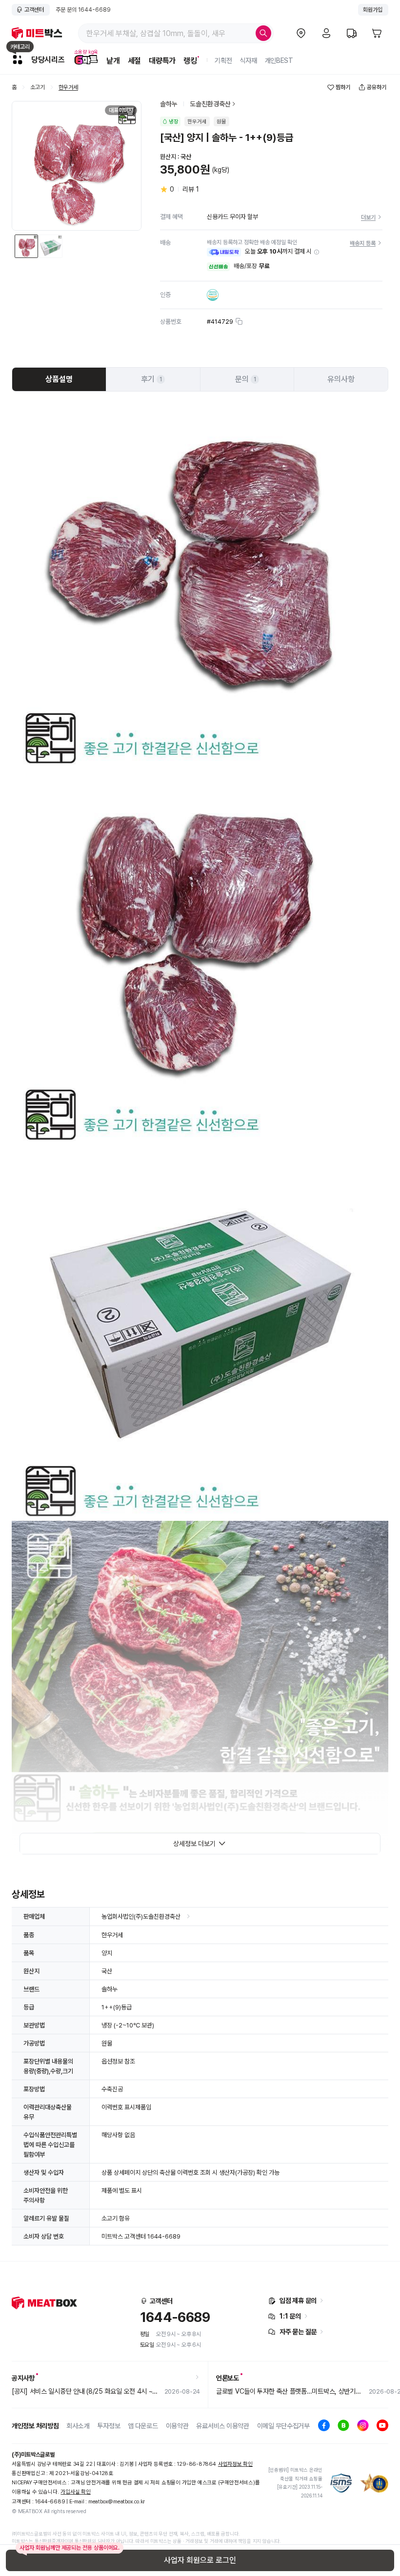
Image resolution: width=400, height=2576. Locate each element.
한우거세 (68, 88)
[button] (317, 252)
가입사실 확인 (75, 2492)
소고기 (38, 88)
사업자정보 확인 (235, 2464)
